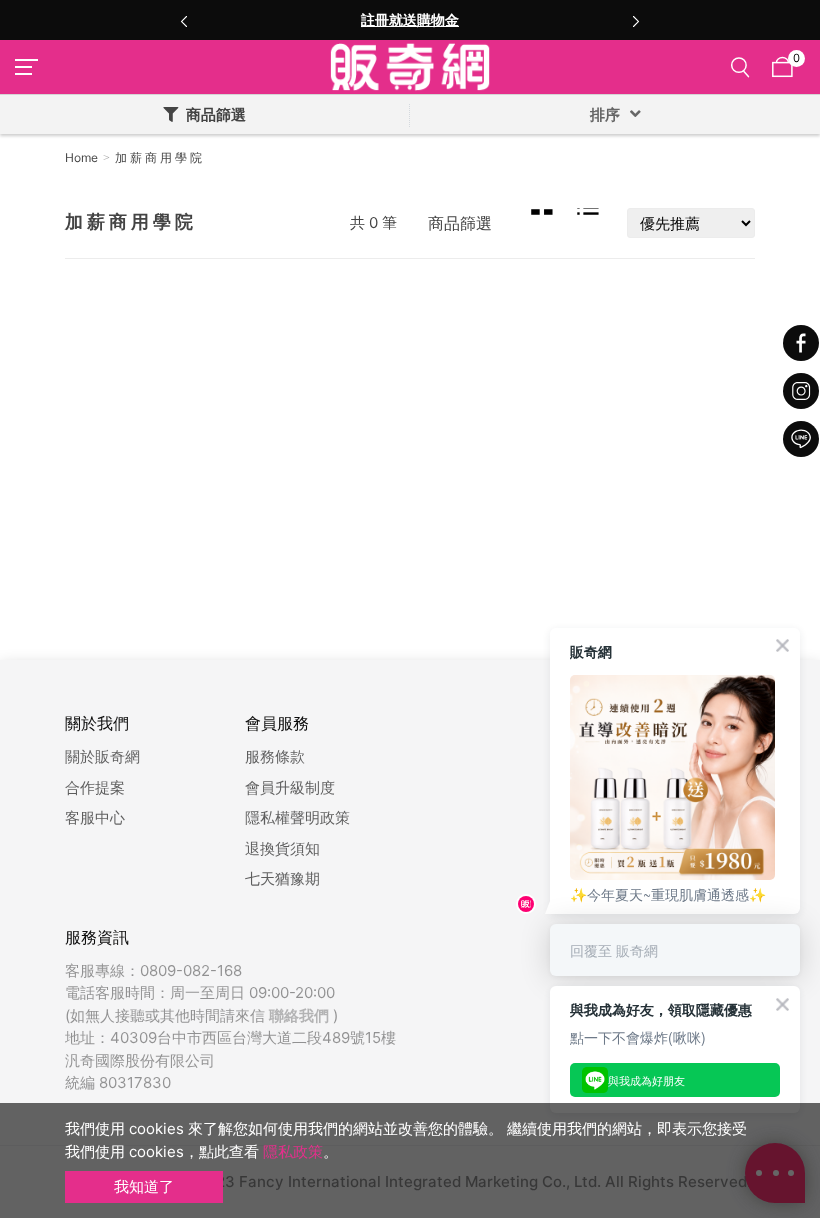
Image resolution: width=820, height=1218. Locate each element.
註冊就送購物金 (410, 19)
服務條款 (275, 756)
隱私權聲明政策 (297, 817)
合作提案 (95, 787)
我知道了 (144, 1186)
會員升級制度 (290, 787)
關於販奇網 (102, 756)
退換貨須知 (282, 848)
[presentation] (184, 20)
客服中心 (95, 817)
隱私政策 (293, 1151)
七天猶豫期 (282, 878)
